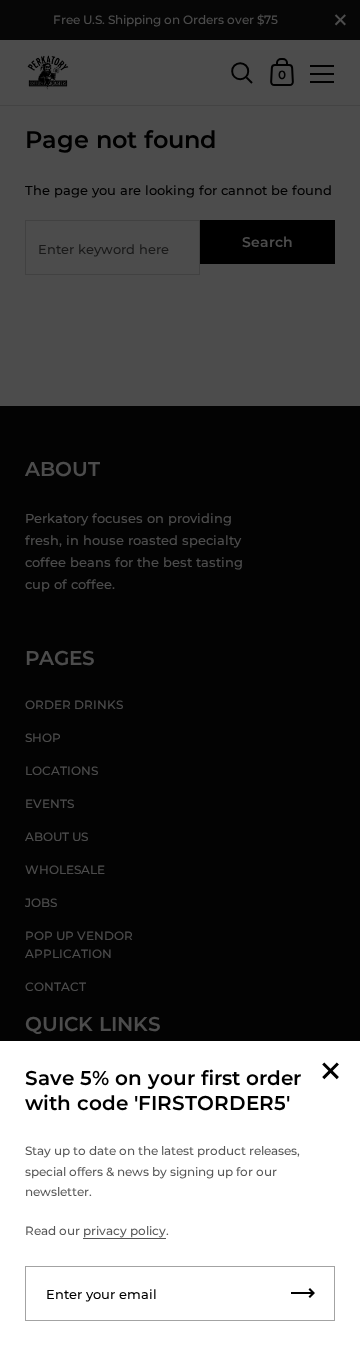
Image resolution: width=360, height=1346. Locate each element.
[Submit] (303, 1293)
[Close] (330, 1072)
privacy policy (124, 1230)
